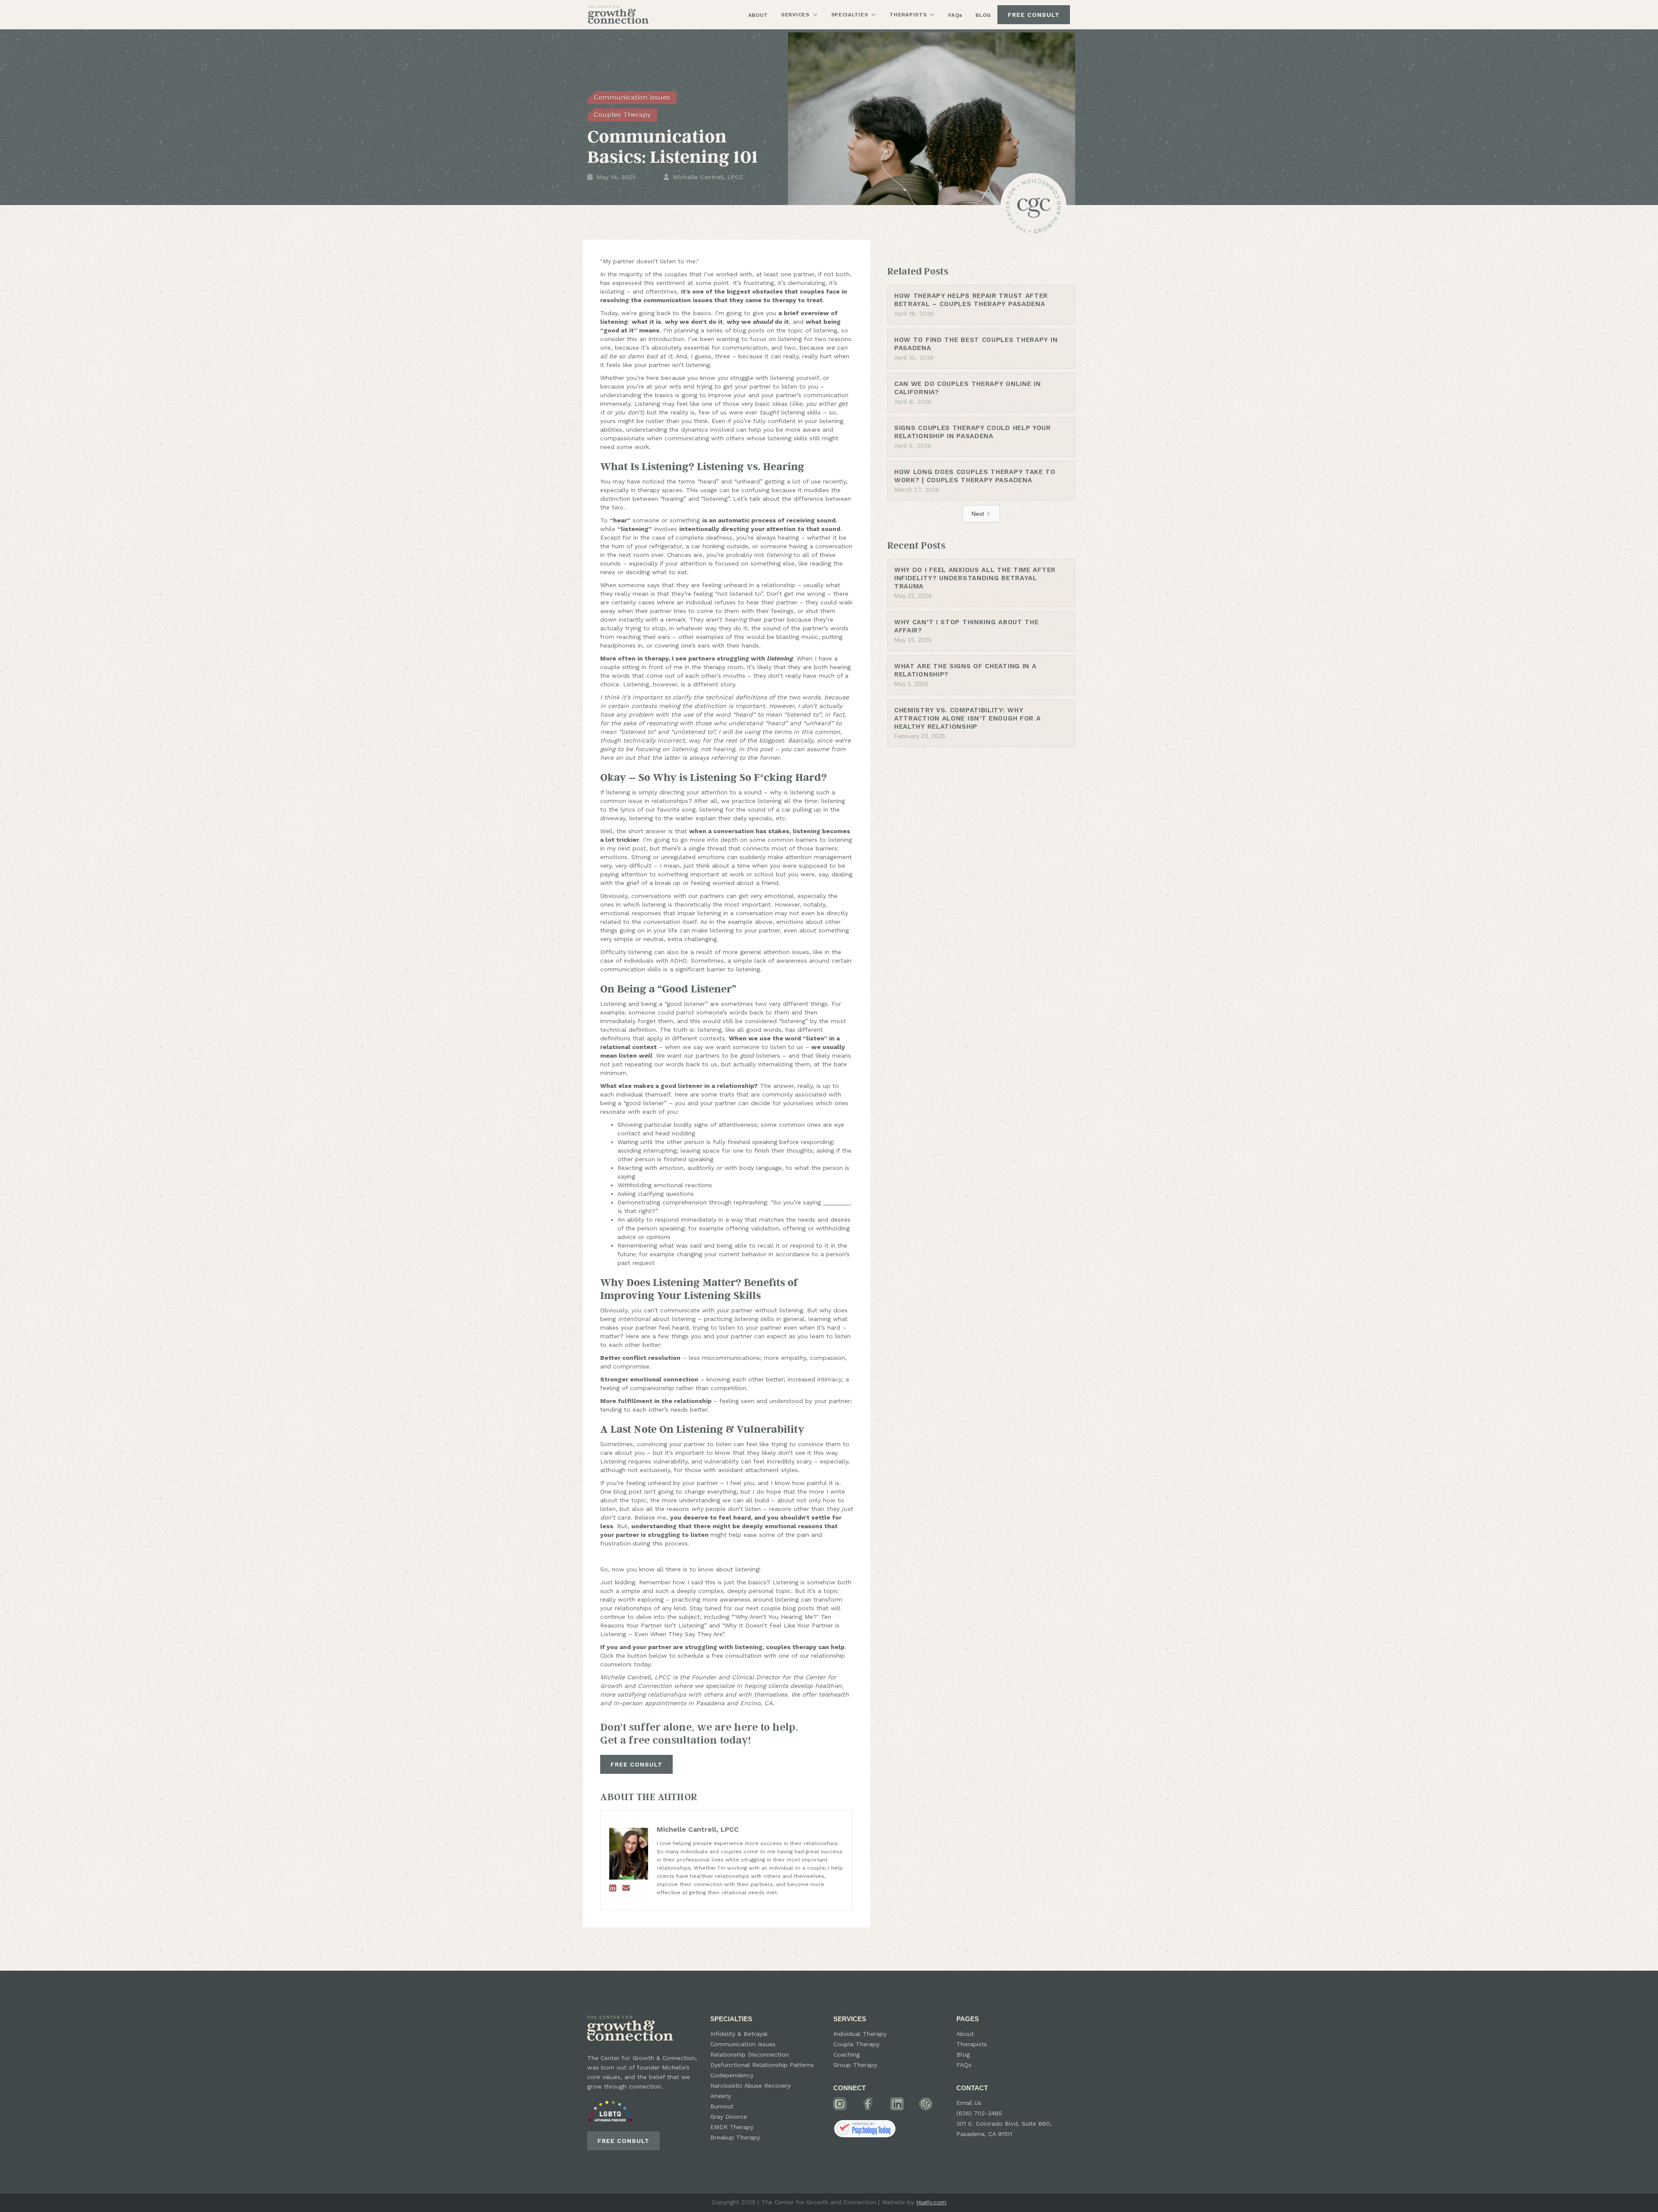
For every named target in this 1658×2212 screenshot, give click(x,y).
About (965, 2034)
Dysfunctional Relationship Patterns (762, 2065)
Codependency (732, 2075)
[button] (800, 15)
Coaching (846, 2054)
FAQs (955, 15)
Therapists (972, 2044)
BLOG (983, 15)
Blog (963, 2054)
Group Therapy (855, 2065)
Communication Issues (743, 2044)
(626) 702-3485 (979, 2113)
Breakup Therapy (735, 2137)
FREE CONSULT (1034, 15)
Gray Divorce (729, 2117)
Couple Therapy (856, 2044)
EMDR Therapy (732, 2127)
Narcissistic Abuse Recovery (750, 2086)
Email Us (969, 2103)
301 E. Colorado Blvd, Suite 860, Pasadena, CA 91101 (1004, 2129)
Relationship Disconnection (750, 2054)
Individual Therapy (860, 2034)
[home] (618, 14)
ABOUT (758, 15)
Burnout (722, 2106)
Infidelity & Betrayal (739, 2034)
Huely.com (931, 2202)
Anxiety (721, 2096)
